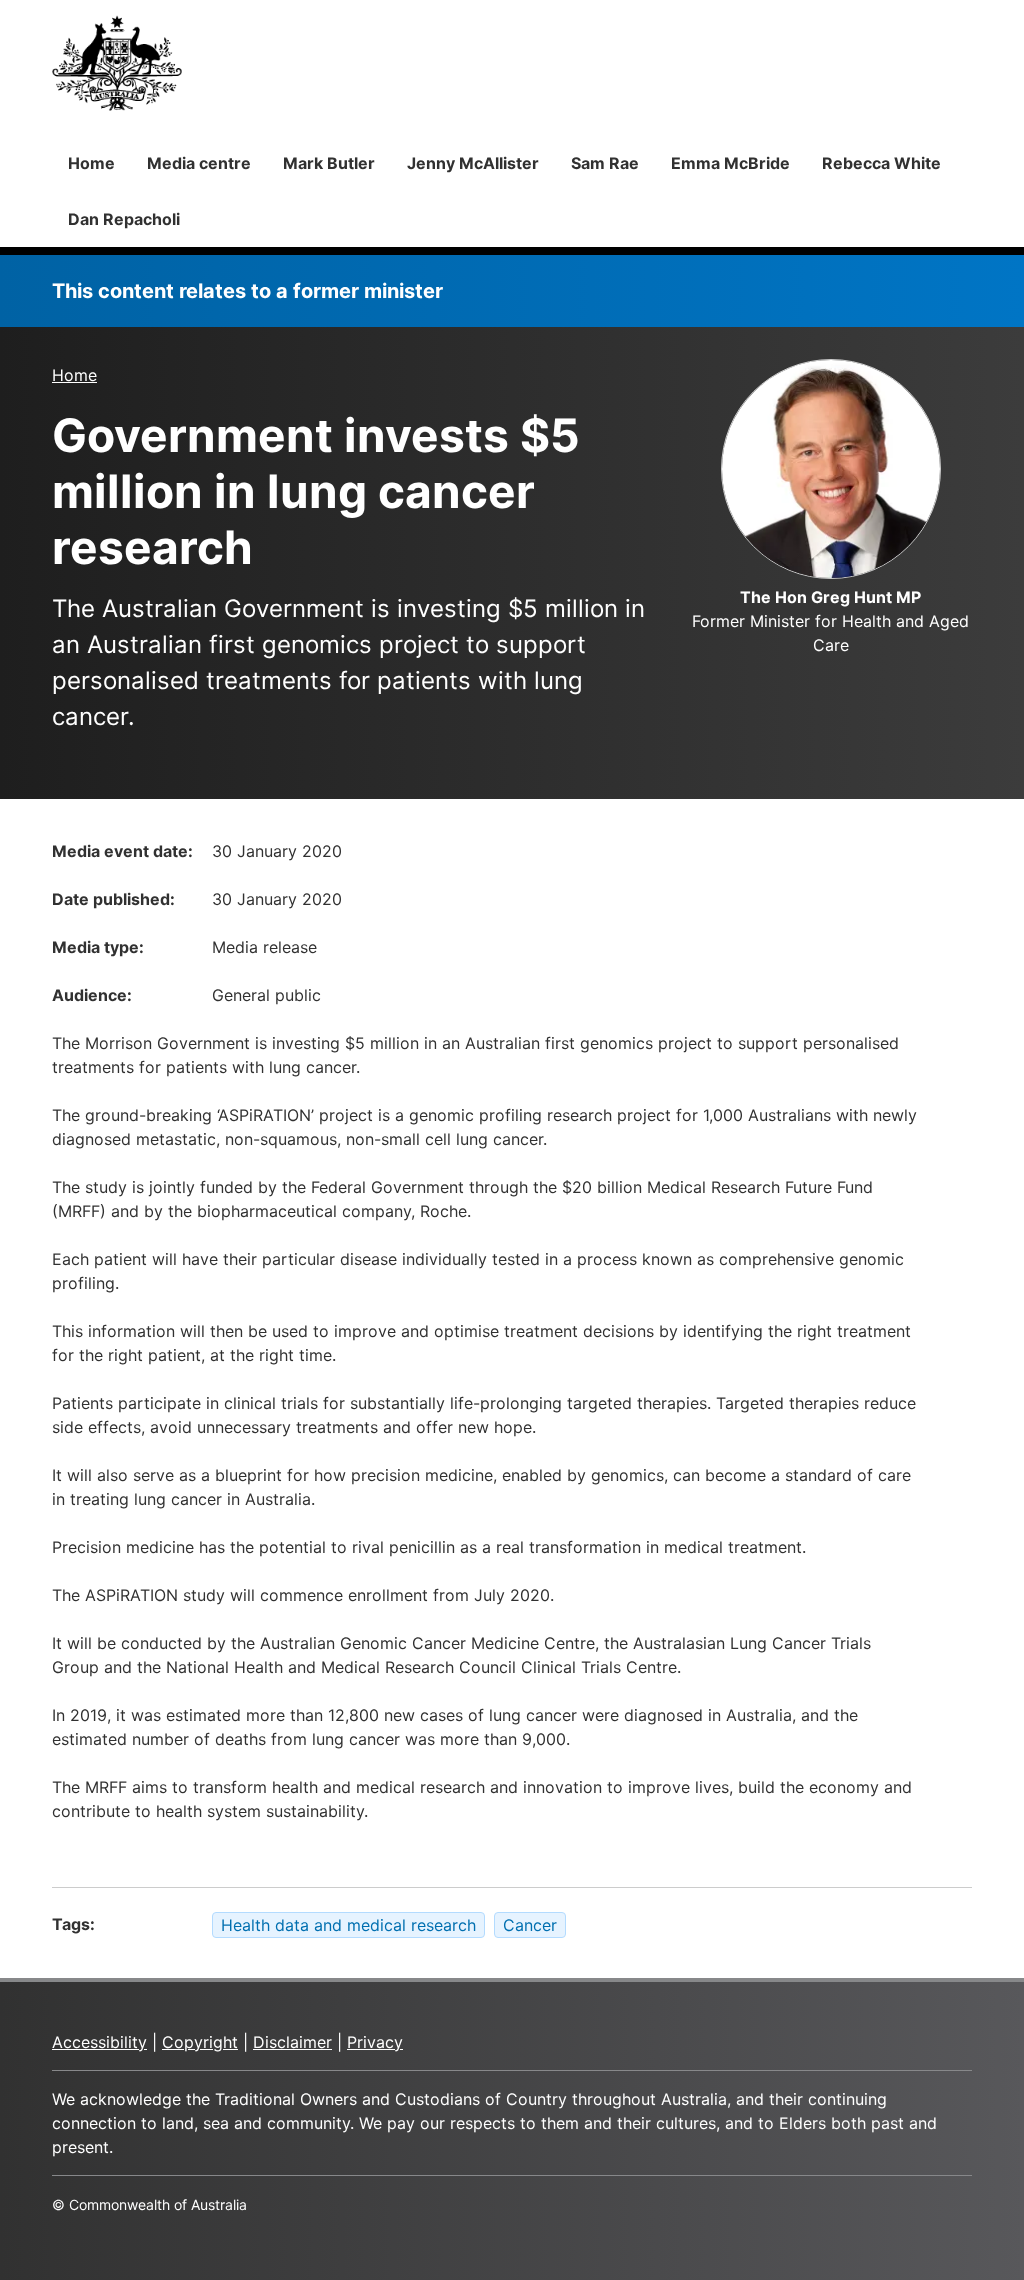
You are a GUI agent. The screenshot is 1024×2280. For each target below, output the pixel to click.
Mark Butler (329, 163)
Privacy (375, 2042)
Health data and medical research (348, 1925)
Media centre (199, 163)
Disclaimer (292, 2042)
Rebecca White (881, 163)
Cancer (530, 1925)
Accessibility (99, 2042)
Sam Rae (605, 163)
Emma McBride (730, 163)
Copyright (200, 2042)
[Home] (117, 63)
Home (91, 163)
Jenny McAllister (473, 163)
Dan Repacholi (124, 219)
